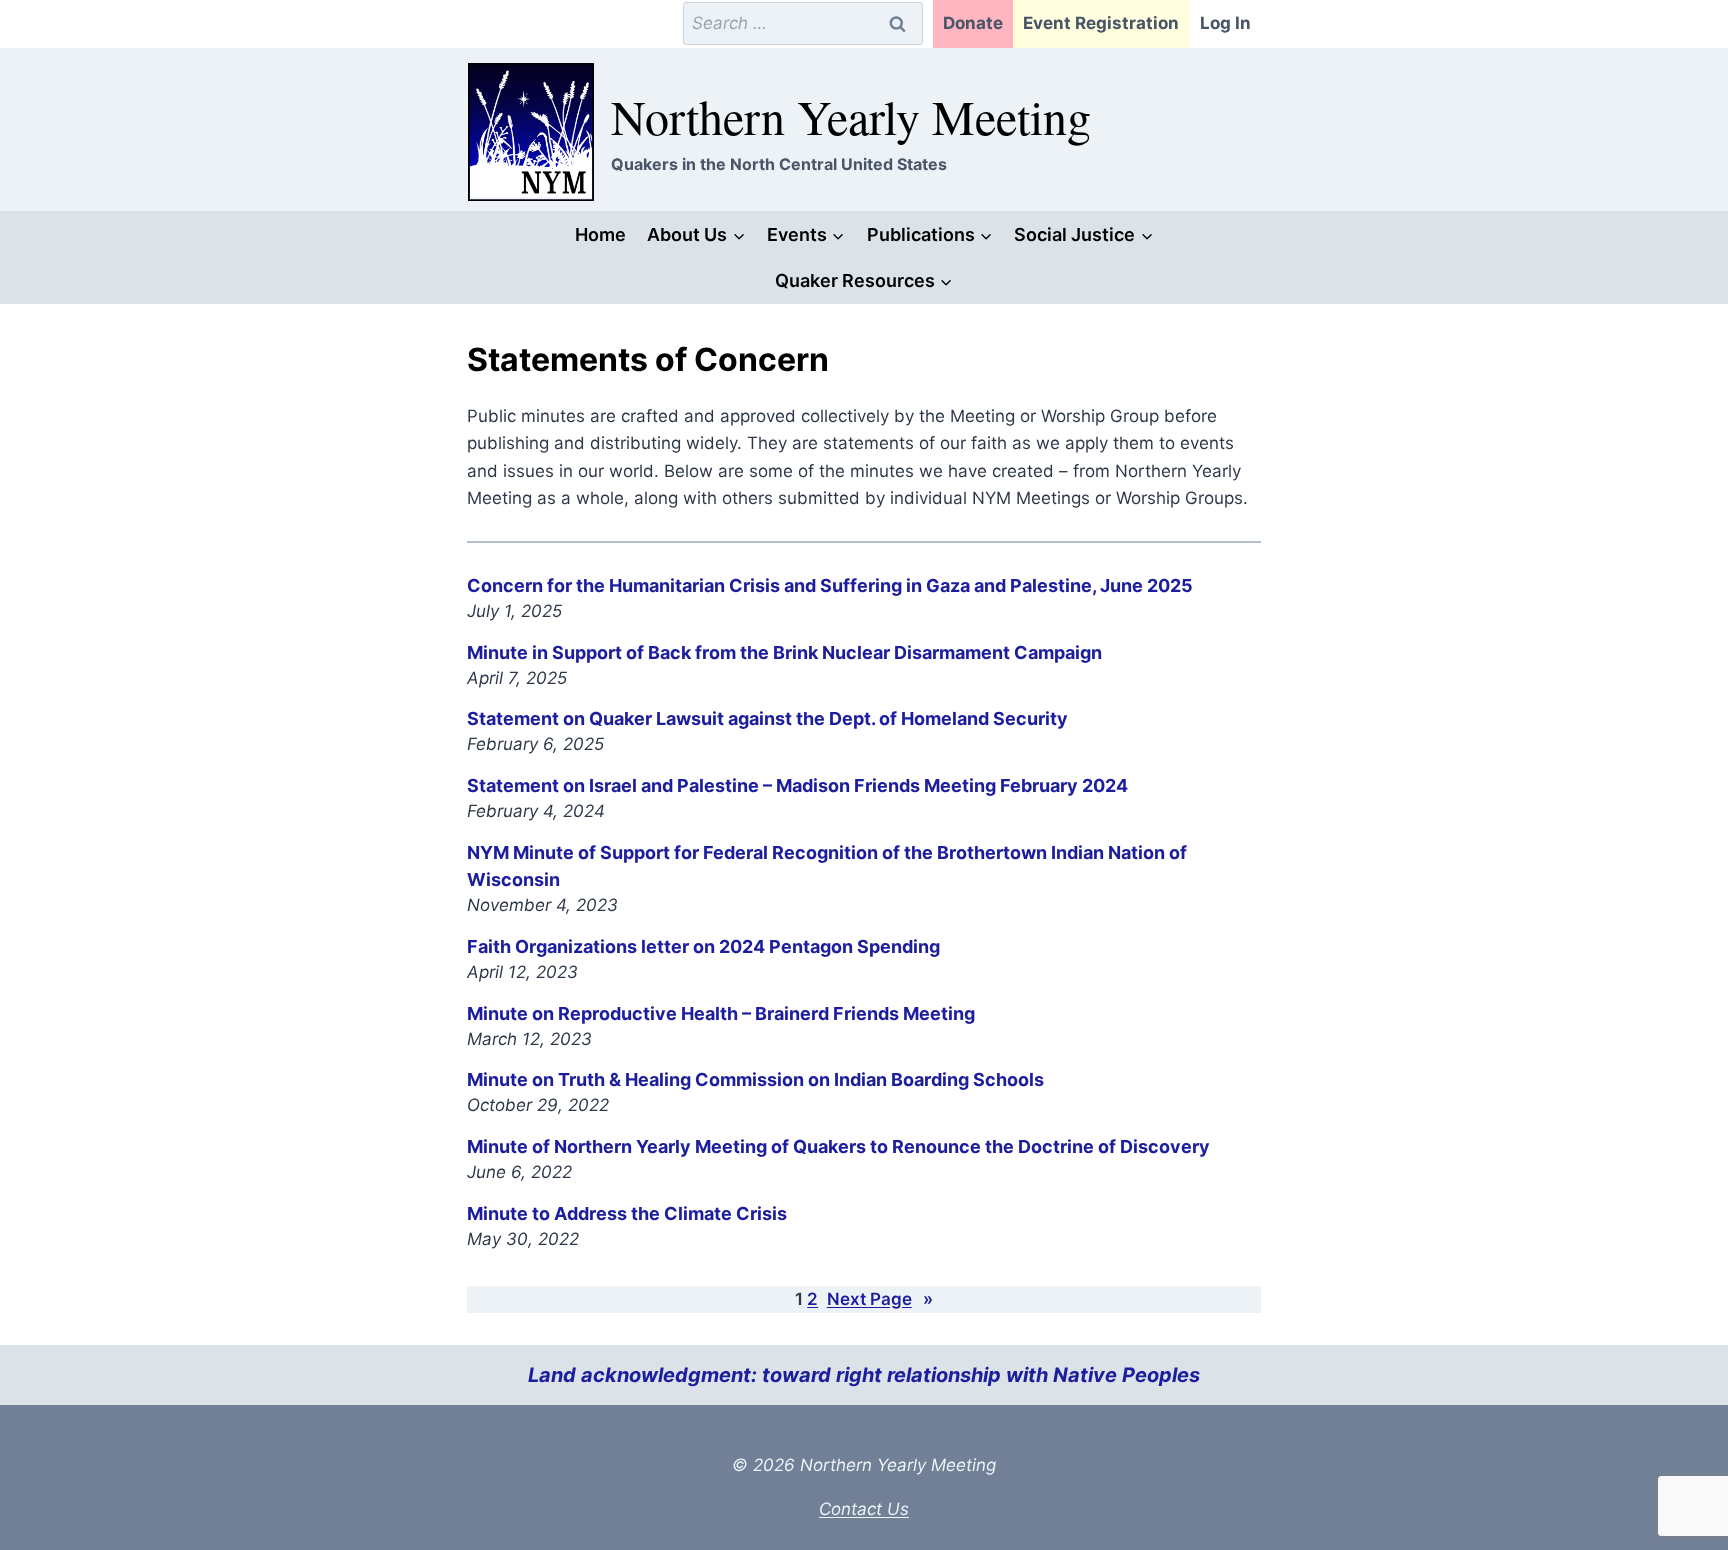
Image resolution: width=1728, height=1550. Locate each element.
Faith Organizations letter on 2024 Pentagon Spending (703, 946)
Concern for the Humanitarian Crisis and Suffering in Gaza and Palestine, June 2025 (830, 585)
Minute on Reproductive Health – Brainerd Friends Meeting (721, 1013)
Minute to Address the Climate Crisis (627, 1213)
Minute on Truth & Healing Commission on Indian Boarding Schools (755, 1079)
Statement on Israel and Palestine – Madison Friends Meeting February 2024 (797, 785)
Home (600, 234)
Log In (1225, 23)
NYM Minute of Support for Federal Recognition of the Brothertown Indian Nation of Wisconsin (827, 866)
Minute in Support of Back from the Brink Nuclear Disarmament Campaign (784, 652)
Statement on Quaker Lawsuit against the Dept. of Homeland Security (767, 718)
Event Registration (1101, 23)
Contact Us (864, 1509)
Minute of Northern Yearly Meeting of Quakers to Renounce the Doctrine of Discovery (838, 1146)
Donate (973, 23)
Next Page (880, 1299)
